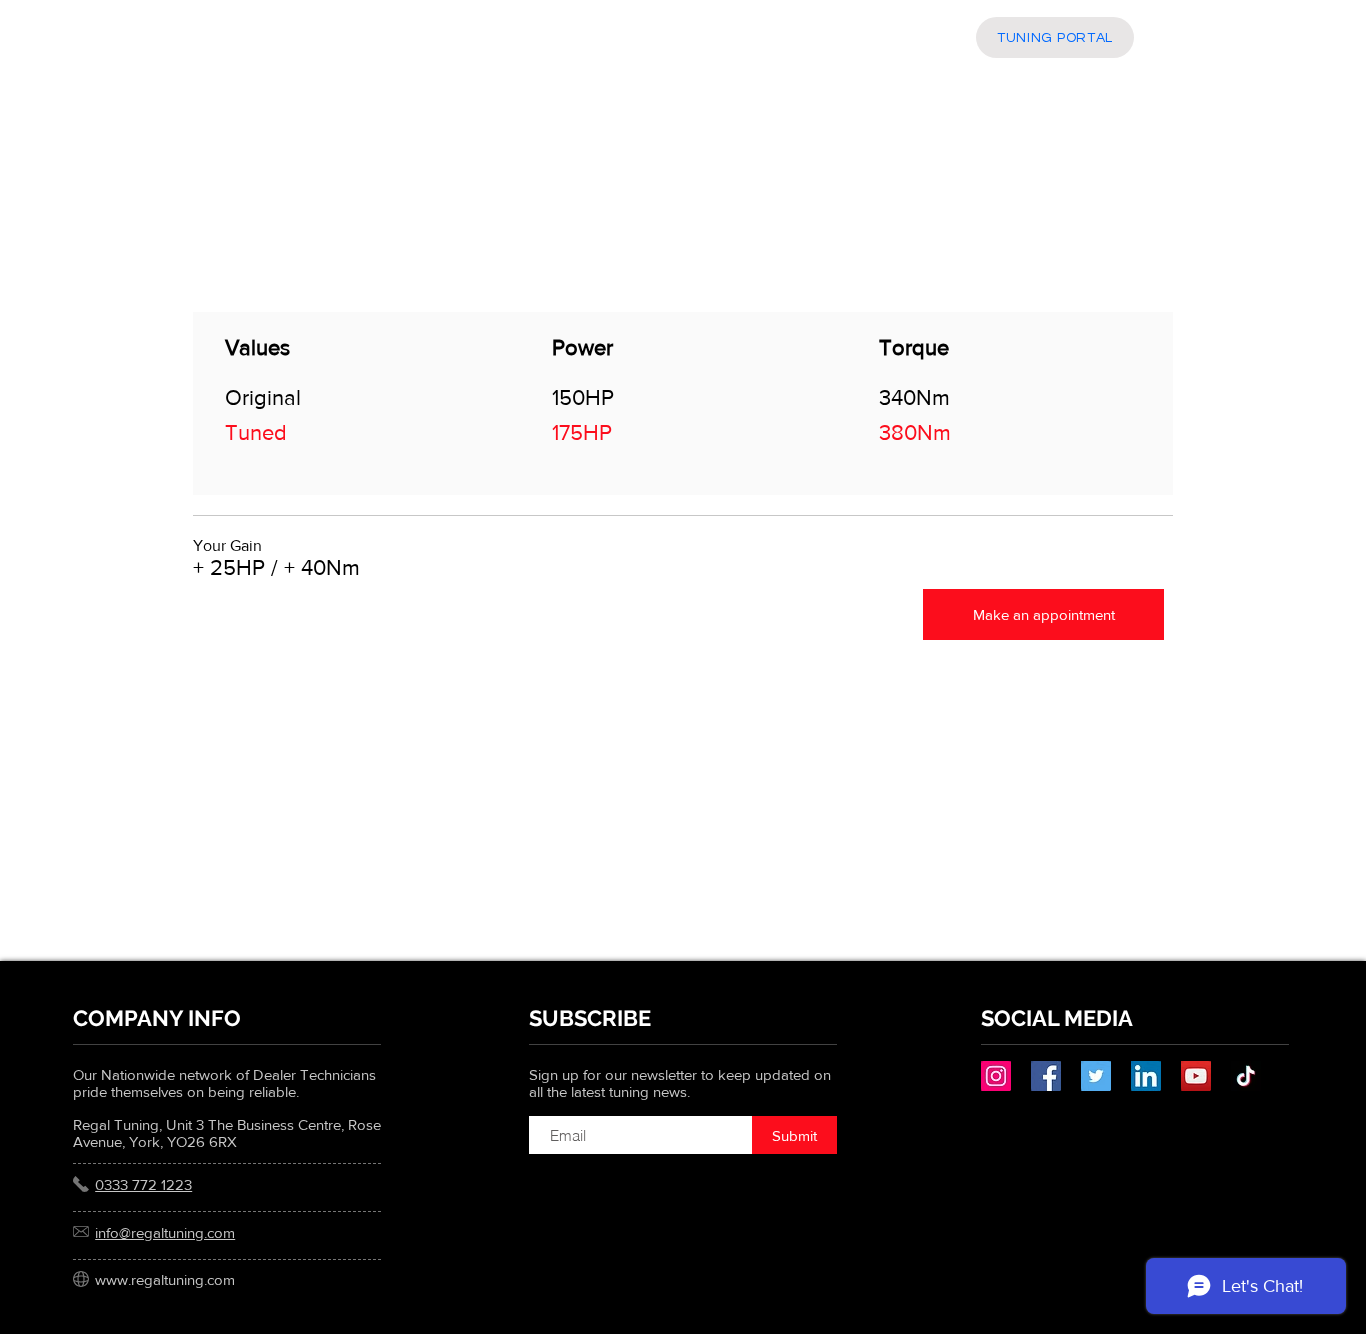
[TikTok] (1246, 1076)
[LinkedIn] (1146, 1076)
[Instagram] (996, 1076)
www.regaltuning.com (165, 1279)
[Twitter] (1096, 1076)
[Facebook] (1046, 1076)
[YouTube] (1196, 1076)
